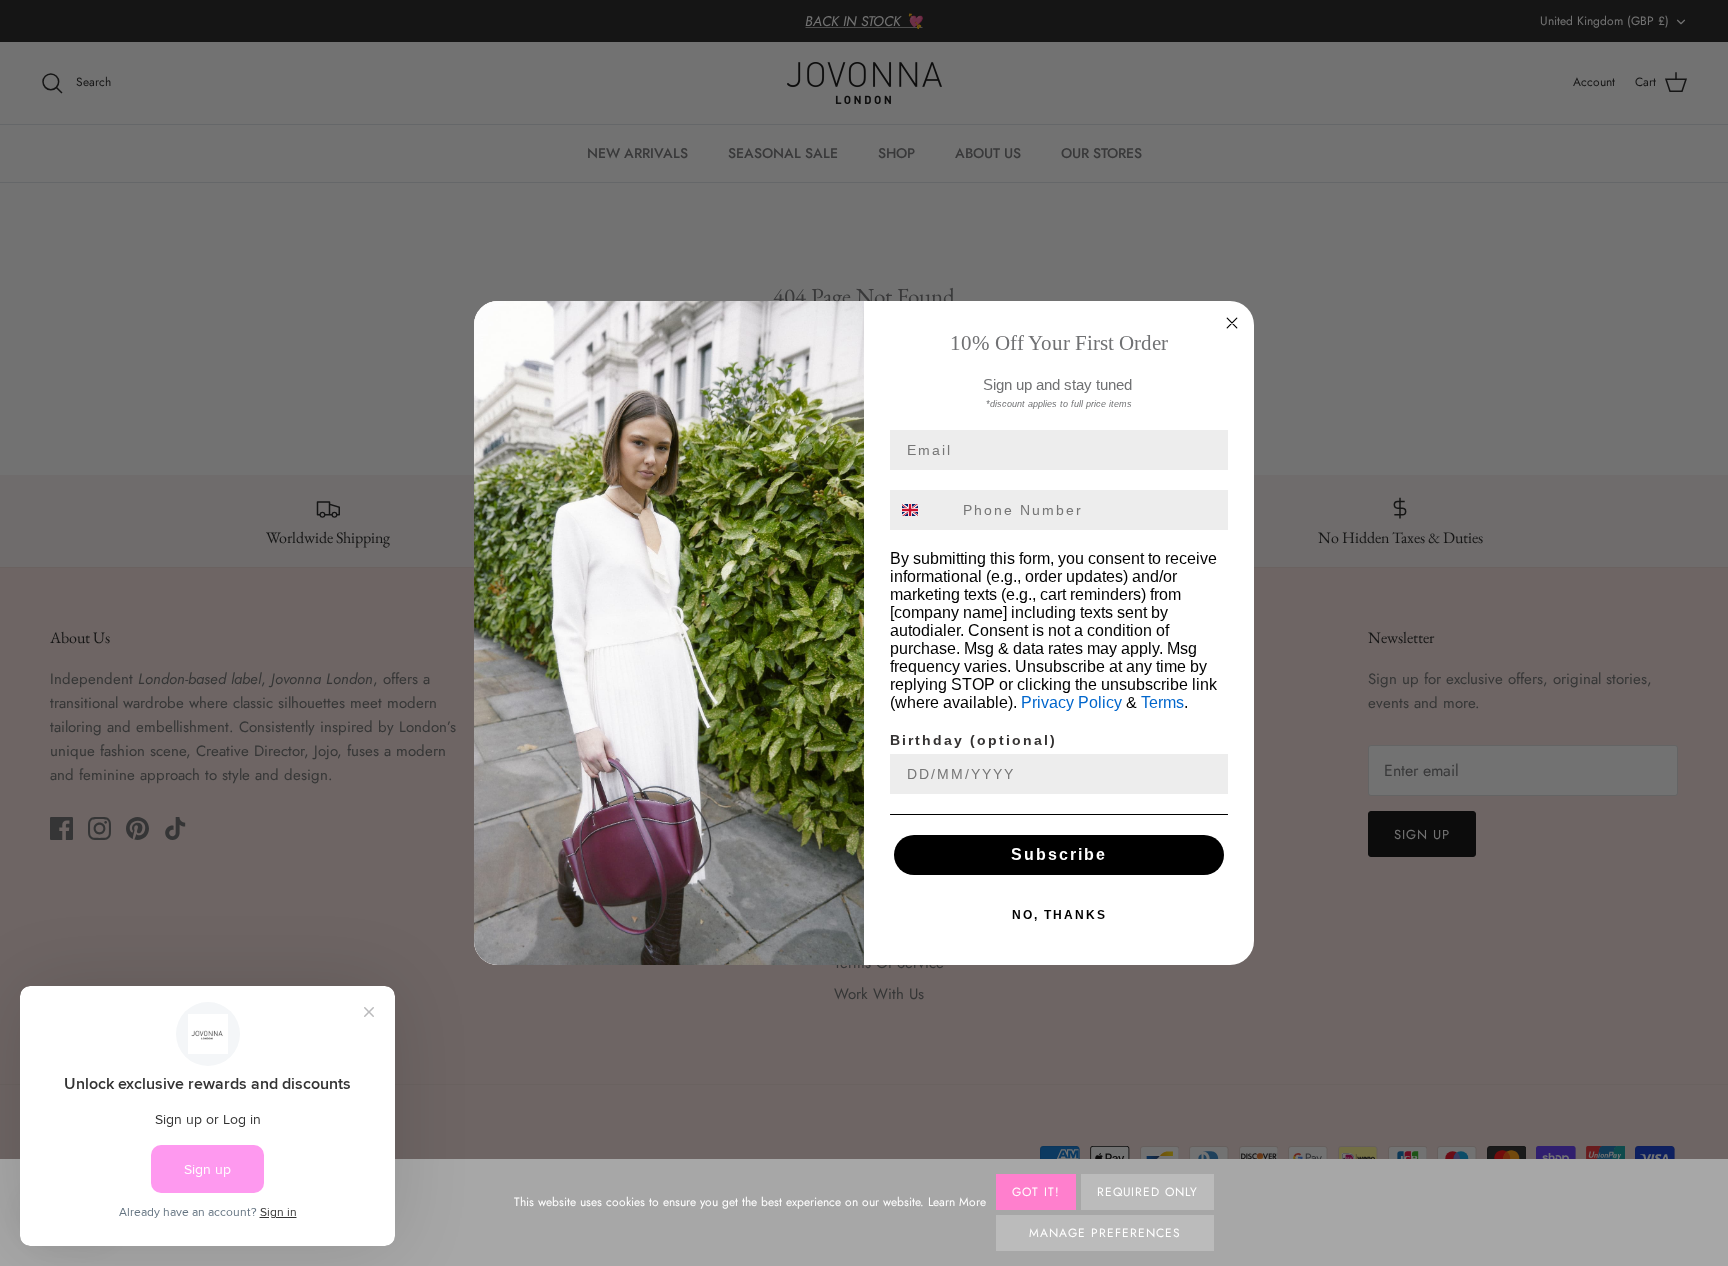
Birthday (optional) (973, 740)
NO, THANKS (1059, 915)
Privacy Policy (1071, 702)
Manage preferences (1104, 1233)
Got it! (1036, 1192)
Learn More (957, 1202)
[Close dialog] (1232, 323)
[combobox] (922, 510)
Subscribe (1059, 854)
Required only (1147, 1192)
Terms (1162, 702)
